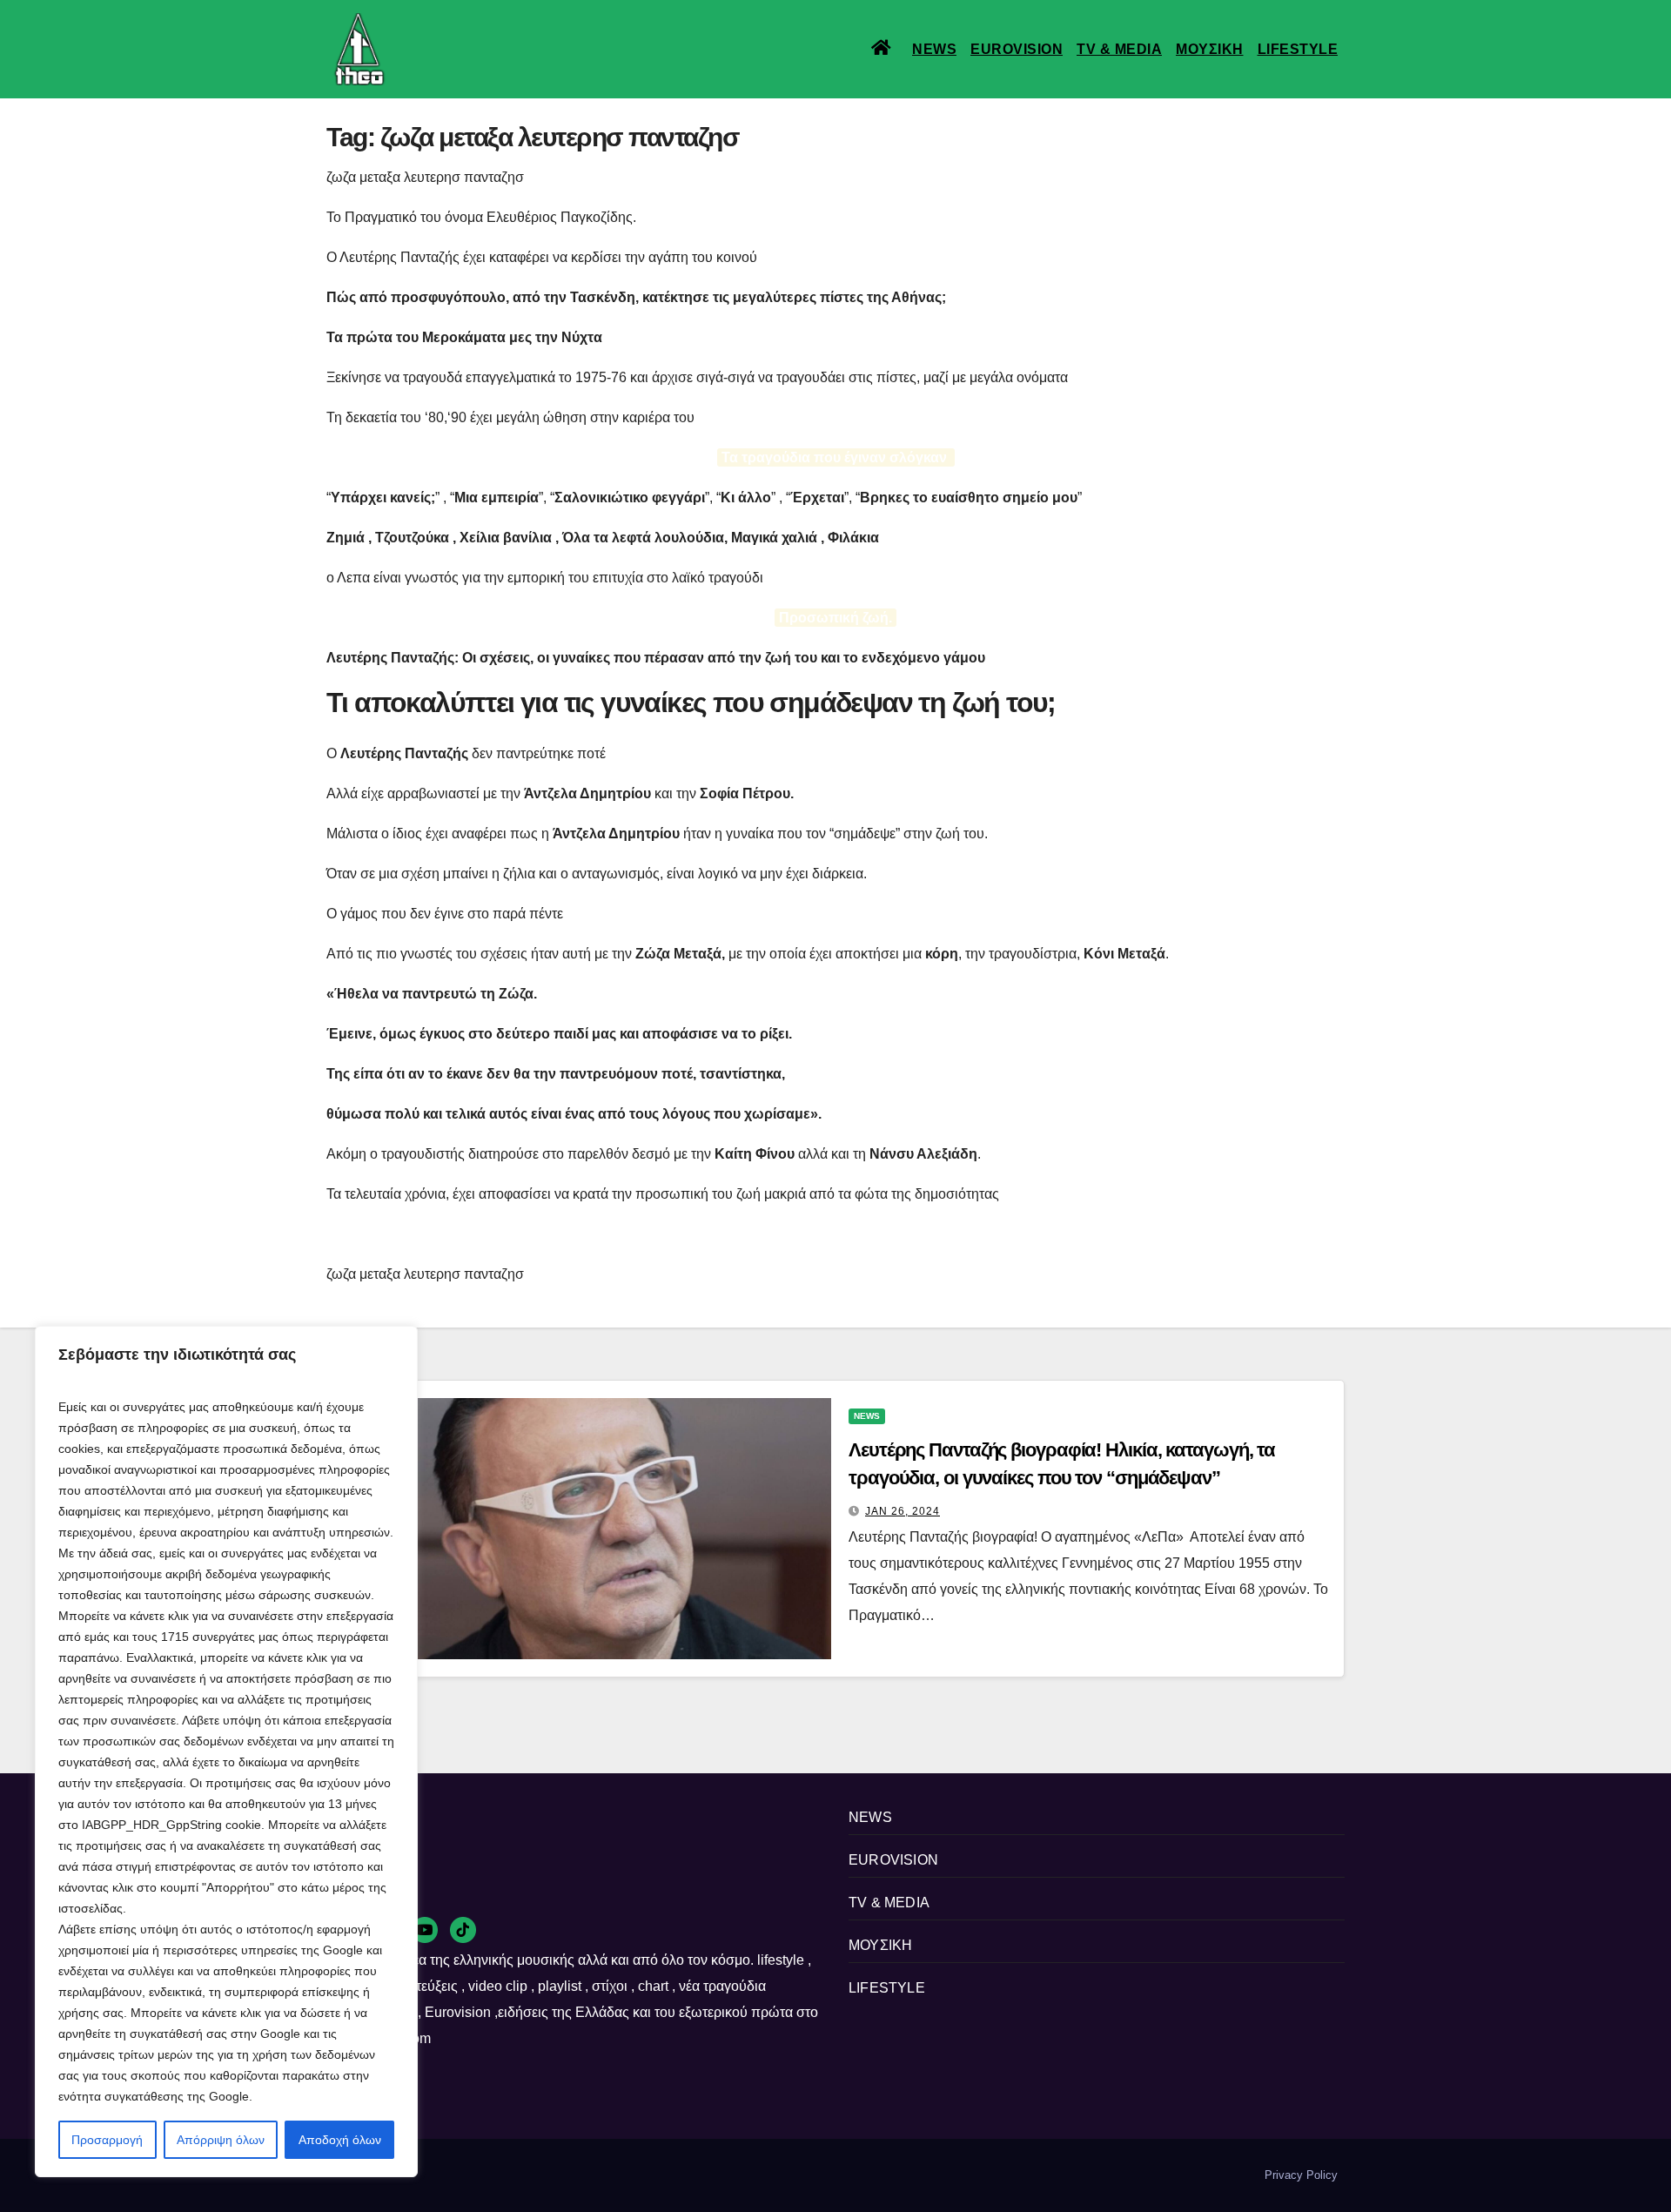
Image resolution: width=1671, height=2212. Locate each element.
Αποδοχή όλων (340, 2140)
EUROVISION (1017, 49)
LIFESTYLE (1298, 49)
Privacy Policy (1301, 2175)
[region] (226, 1751)
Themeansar (626, 2175)
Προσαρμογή (107, 2140)
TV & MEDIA (1119, 49)
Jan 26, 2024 (903, 1511)
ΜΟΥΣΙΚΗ (1210, 49)
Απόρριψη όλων (221, 2140)
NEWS (934, 49)
